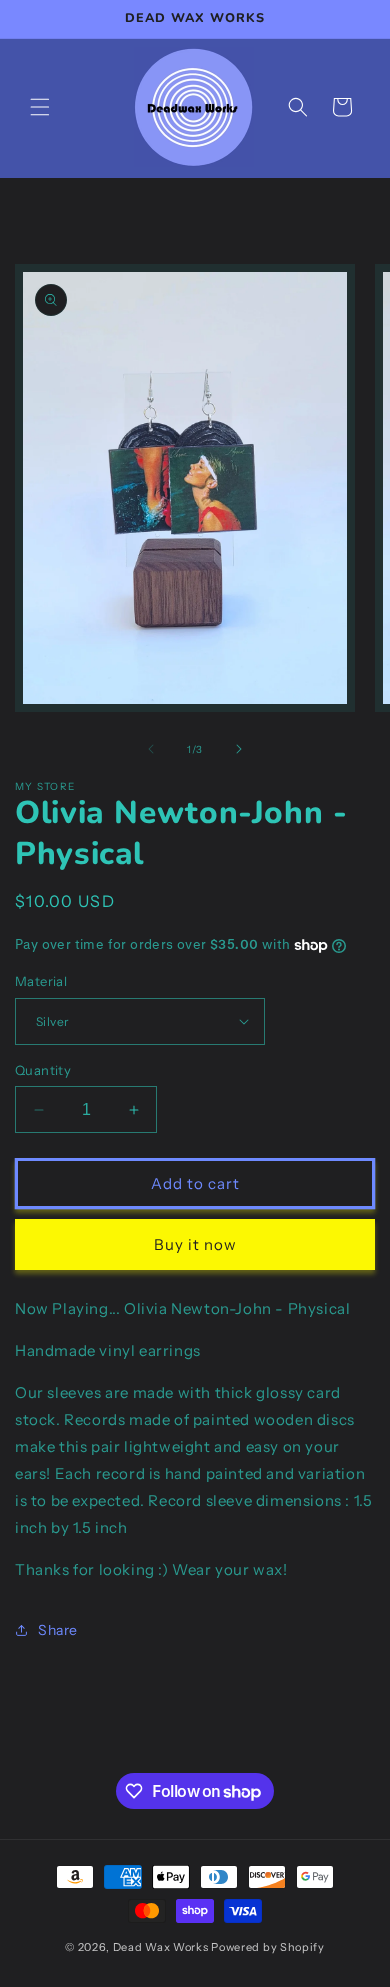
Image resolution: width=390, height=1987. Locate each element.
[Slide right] (239, 749)
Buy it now (195, 1244)
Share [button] (58, 1630)
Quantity (43, 1070)
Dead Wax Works (161, 1947)
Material (41, 981)
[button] (40, 107)
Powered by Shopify (268, 1947)
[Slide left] (151, 749)
